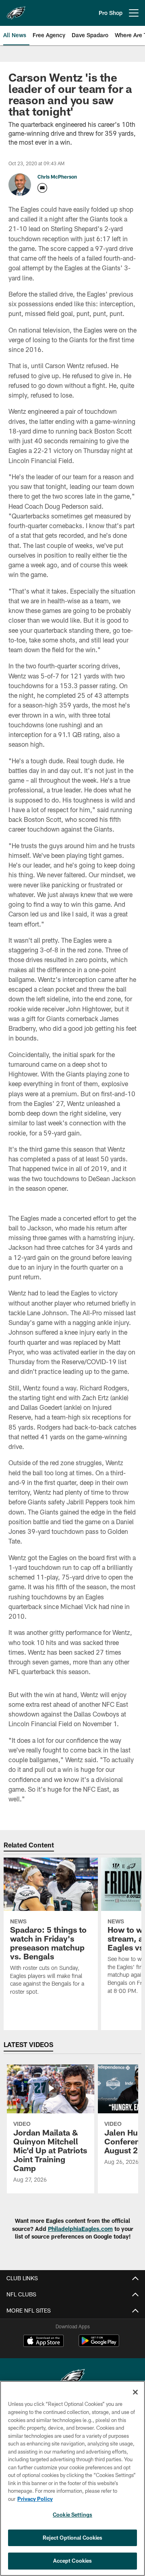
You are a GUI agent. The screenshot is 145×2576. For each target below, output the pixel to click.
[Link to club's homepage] (16, 10)
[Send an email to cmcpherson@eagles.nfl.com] (42, 188)
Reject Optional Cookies (73, 2538)
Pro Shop (111, 13)
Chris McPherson (57, 177)
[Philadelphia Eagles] (72, 2379)
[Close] (135, 2392)
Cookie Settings (72, 2515)
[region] (72, 2478)
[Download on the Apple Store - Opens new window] (43, 2342)
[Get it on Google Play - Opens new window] (99, 2345)
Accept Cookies (73, 2561)
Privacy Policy (35, 2499)
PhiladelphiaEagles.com (80, 2229)
